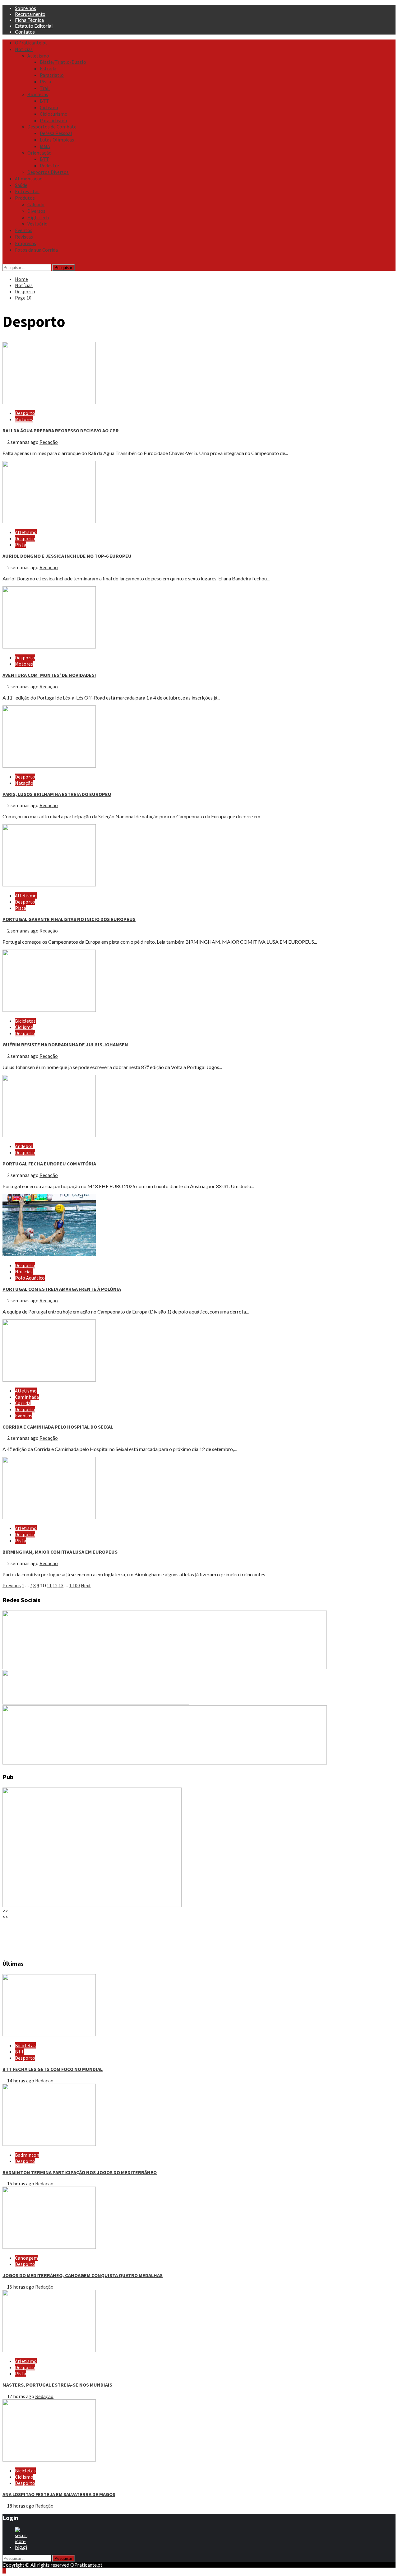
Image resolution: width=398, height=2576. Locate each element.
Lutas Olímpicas (57, 140)
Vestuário (37, 224)
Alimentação (29, 179)
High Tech (38, 217)
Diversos (36, 211)
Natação (24, 783)
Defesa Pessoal (56, 133)
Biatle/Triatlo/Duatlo (63, 62)
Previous (12, 1585)
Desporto (25, 413)
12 (55, 1585)
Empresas (25, 243)
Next (86, 1585)
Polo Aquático (30, 1278)
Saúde (21, 185)
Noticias (24, 49)
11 (49, 1585)
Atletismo (38, 56)
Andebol (24, 1146)
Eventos (24, 230)
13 (61, 1585)
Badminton (27, 2155)
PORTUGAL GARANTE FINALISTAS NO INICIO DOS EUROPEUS (69, 919)
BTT (44, 101)
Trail (45, 88)
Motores (24, 419)
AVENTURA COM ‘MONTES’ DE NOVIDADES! (49, 675)
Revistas (24, 237)
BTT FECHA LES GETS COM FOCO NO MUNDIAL (53, 2069)
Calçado (36, 204)
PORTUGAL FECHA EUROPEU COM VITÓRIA (50, 1164)
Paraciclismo (53, 120)
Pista (45, 81)
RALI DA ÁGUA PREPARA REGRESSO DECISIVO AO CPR (61, 430)
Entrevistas (27, 191)
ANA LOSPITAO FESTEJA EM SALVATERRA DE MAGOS (59, 2494)
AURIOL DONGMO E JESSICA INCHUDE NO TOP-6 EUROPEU (67, 556)
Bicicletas (38, 94)
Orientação (39, 153)
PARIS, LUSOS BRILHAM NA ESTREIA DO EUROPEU (57, 794)
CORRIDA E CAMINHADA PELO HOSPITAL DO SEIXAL (58, 1427)
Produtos (25, 198)
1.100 (74, 1585)
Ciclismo (49, 107)
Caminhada (27, 1397)
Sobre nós (25, 8)
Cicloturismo (54, 114)
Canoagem (26, 2258)
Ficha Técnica (29, 20)
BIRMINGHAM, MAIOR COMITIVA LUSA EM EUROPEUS (60, 1552)
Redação (49, 442)
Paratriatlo (52, 75)
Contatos (25, 32)
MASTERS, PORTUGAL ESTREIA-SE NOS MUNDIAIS (57, 2385)
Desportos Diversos (48, 172)
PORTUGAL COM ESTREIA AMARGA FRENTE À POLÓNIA (62, 1289)
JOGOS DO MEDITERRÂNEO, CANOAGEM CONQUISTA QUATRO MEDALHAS (83, 2275)
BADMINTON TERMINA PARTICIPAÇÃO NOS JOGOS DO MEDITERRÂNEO (80, 2172)
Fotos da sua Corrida (36, 250)
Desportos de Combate (52, 127)
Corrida (23, 1403)
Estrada (48, 68)
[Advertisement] (189, 1936)
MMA (45, 146)
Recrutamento (30, 14)
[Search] (4, 261)
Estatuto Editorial (34, 26)
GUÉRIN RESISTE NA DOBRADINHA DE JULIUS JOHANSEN (65, 1044)
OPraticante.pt (31, 43)
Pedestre (49, 165)
